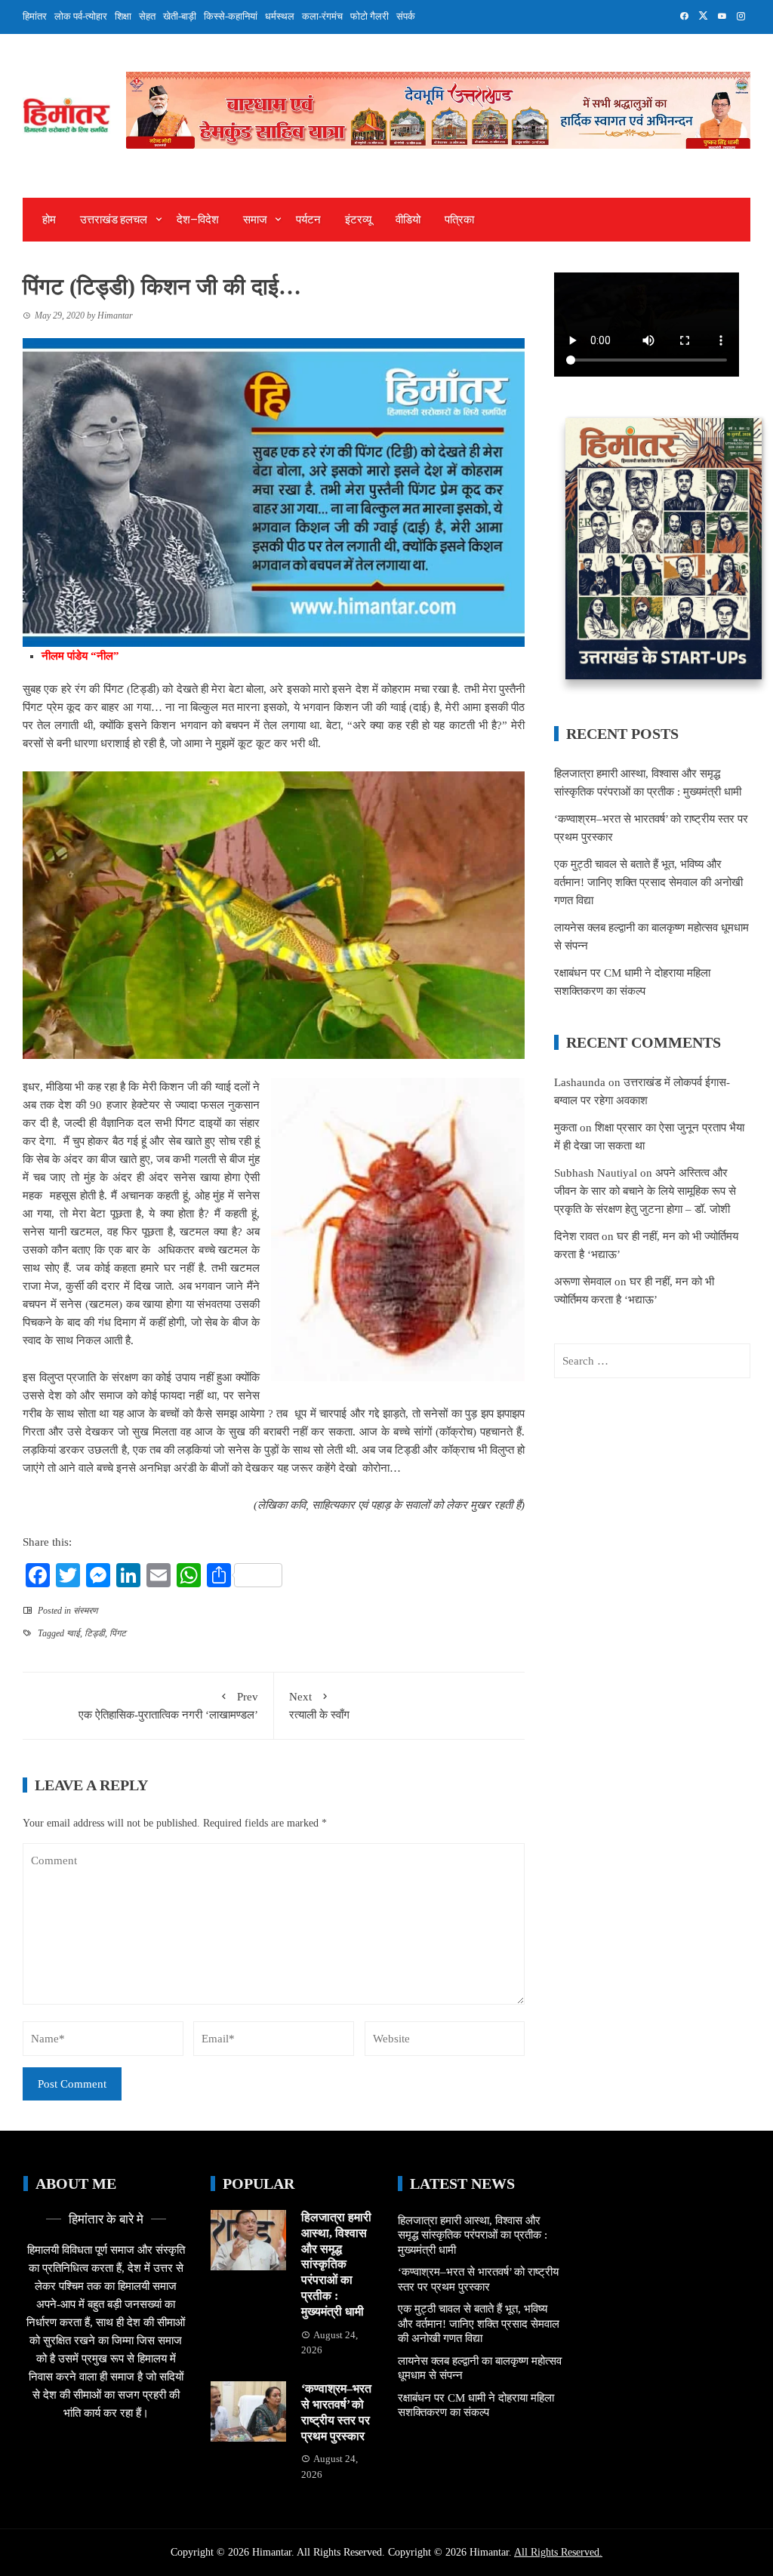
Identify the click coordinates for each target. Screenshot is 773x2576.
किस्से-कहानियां (231, 16)
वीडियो (408, 220)
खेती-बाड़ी (180, 16)
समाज (255, 220)
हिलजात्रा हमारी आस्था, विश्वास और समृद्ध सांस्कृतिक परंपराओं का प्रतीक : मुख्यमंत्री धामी (336, 2264)
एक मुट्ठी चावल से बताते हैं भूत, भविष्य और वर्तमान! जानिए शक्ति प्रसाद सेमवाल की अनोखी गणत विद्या (648, 882)
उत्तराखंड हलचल (114, 220)
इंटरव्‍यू (358, 220)
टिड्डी (95, 1633)
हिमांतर (35, 16)
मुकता (565, 1128)
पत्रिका (459, 220)
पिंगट (118, 1633)
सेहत (147, 16)
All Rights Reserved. (558, 2552)
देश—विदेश (198, 220)
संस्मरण (85, 1611)
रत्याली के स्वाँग (319, 1706)
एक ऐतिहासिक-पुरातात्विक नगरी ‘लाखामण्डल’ (168, 1706)
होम (49, 220)
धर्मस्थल (280, 16)
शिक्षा (123, 16)
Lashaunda (580, 1082)
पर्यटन (308, 220)
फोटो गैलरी (370, 16)
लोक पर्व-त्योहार (81, 16)
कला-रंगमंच (322, 16)
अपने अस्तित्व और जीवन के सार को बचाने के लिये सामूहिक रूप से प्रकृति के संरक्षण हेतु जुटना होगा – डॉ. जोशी (645, 1191)
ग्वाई (73, 1633)
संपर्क (406, 16)
